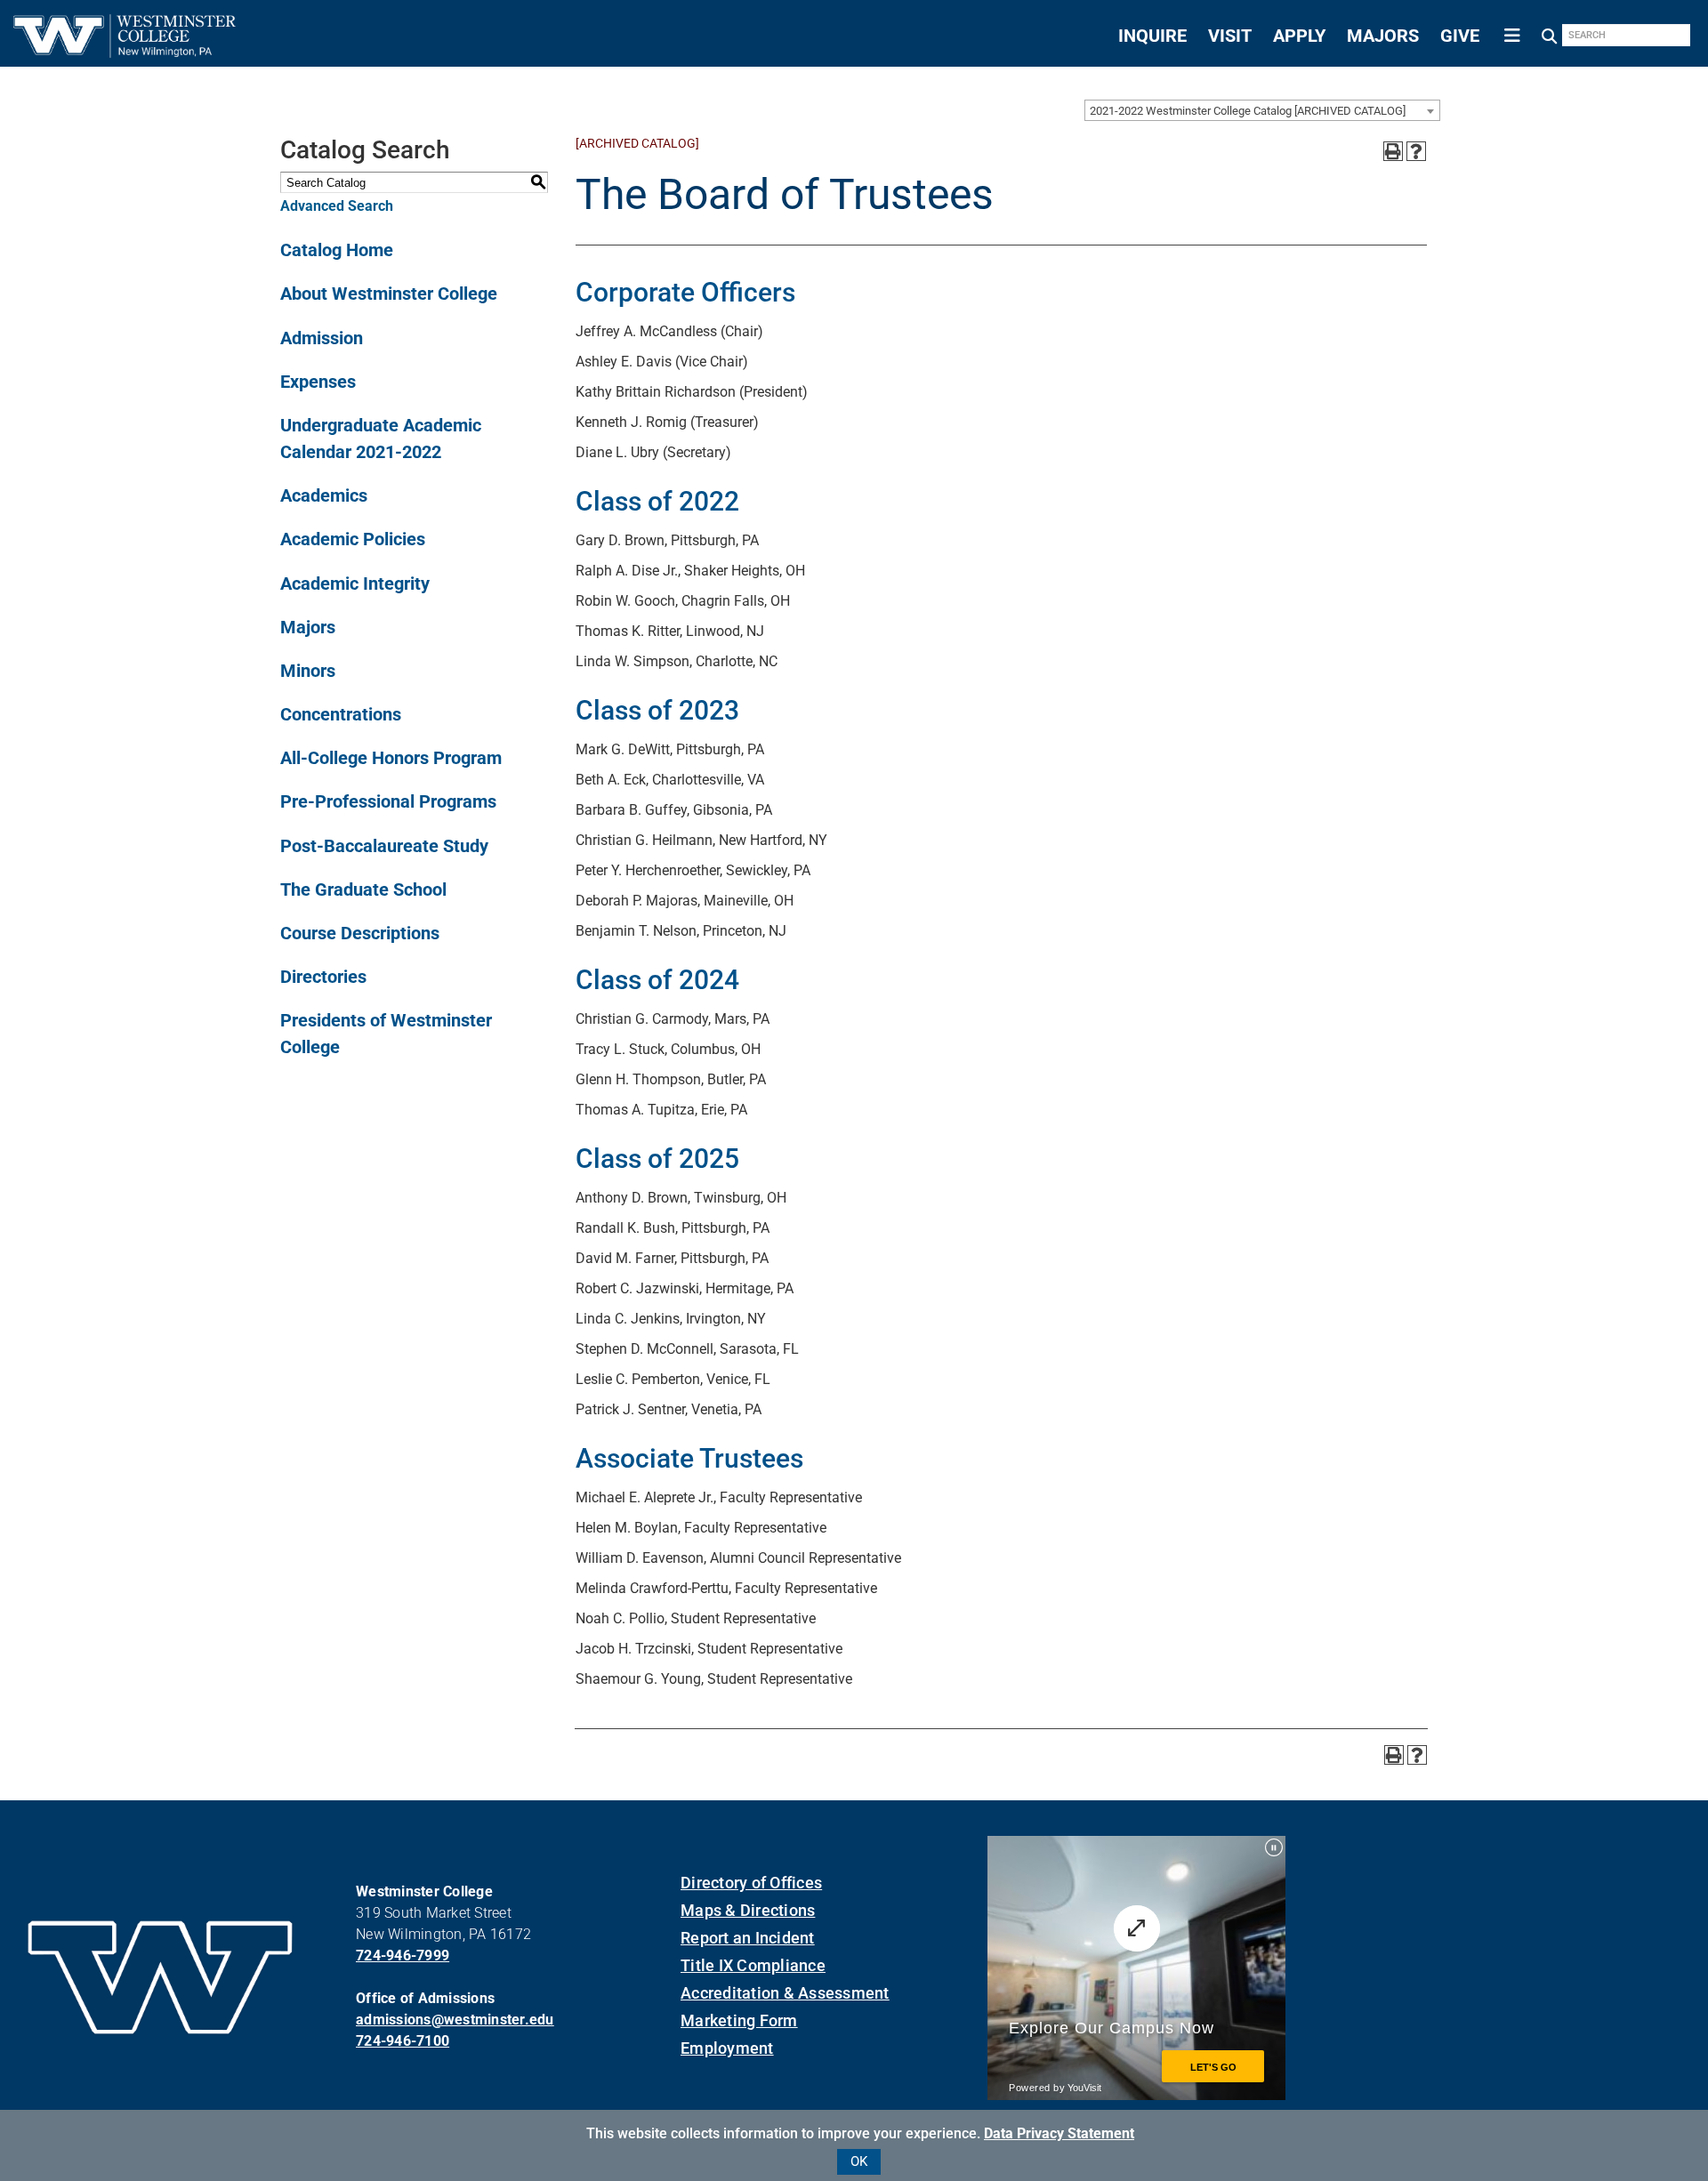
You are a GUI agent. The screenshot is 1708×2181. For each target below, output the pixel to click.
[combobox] (1262, 110)
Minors (308, 671)
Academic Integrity (355, 583)
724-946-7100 (403, 2041)
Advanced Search (337, 206)
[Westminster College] (125, 52)
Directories (323, 977)
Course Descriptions (360, 933)
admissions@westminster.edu (455, 2020)
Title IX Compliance (753, 1965)
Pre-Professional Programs (388, 801)
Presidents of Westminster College (386, 1034)
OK (859, 2161)
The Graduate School (363, 889)
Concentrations (341, 714)
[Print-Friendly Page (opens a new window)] (1393, 151)
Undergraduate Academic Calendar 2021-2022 (381, 439)
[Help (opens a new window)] (1416, 151)
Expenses (318, 382)
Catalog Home (337, 250)
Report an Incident (748, 1938)
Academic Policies (353, 539)
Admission (322, 338)
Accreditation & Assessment (785, 1993)
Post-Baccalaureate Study (384, 846)
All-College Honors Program (391, 758)
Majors (308, 627)
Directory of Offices (751, 1883)
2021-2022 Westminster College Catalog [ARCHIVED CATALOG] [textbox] (1248, 111)
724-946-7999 (403, 1956)
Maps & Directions (748, 1910)
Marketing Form (739, 2020)
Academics (324, 495)
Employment (727, 2048)
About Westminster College (389, 294)
